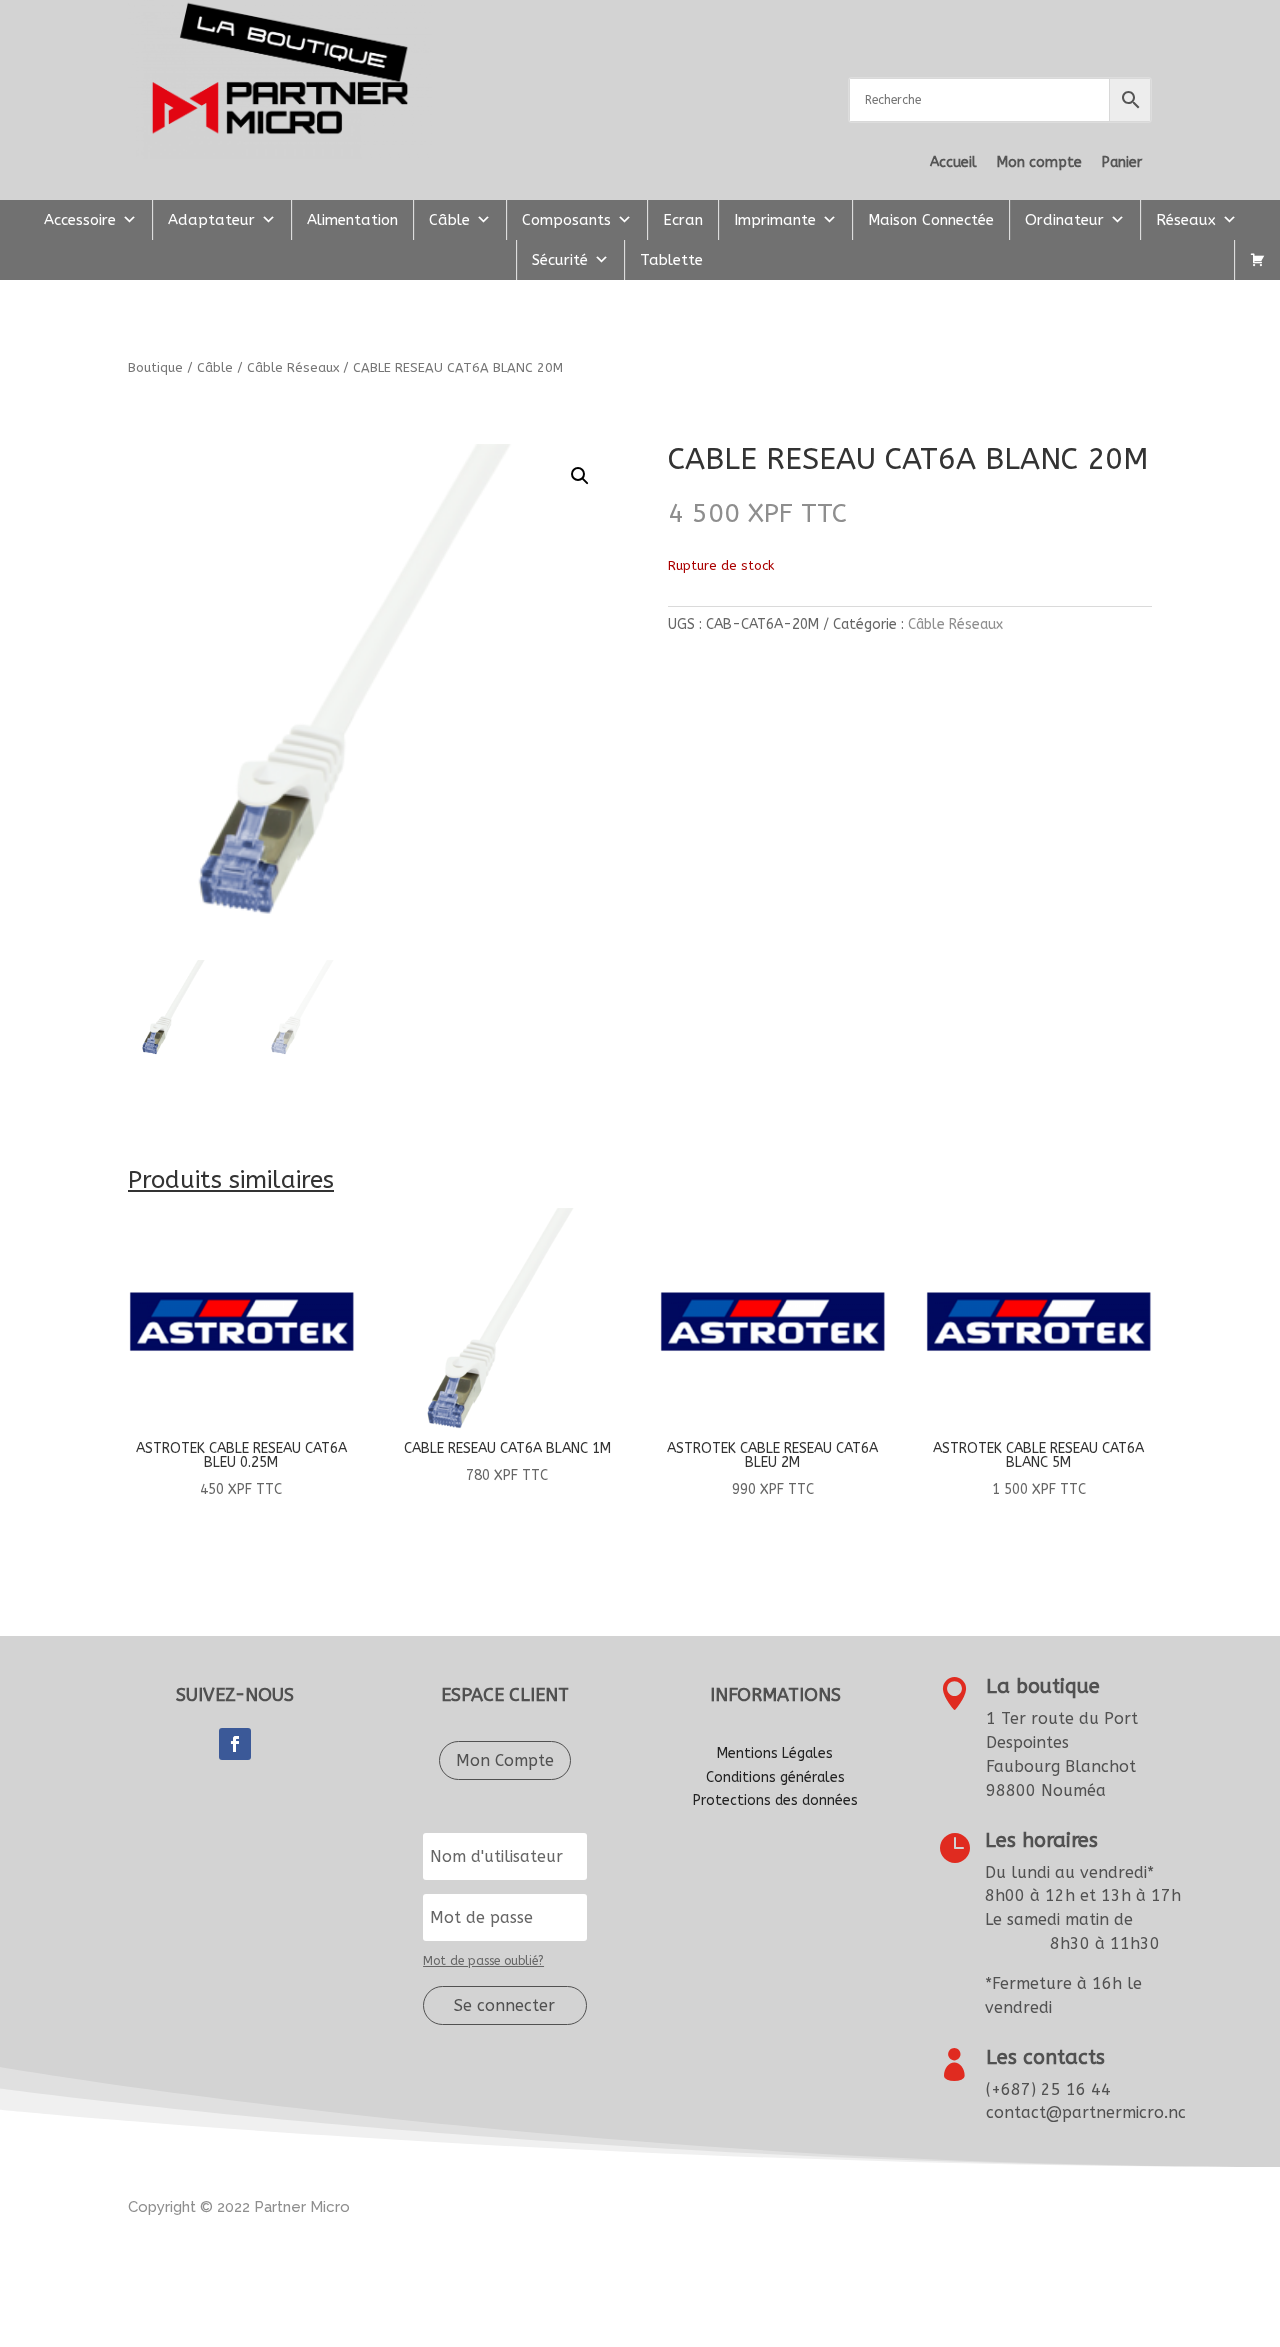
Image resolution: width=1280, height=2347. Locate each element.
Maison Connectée (931, 220)
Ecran (683, 220)
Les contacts (1045, 2057)
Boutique (155, 367)
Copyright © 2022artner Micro (239, 2207)
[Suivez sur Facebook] (235, 1744)
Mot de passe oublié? (483, 1961)
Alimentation (352, 220)
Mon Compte (505, 1760)
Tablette (671, 260)
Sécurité (560, 260)
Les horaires (1041, 1840)
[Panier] (1257, 260)
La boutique (1043, 1686)
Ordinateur (1064, 220)
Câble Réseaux (293, 367)
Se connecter (504, 2005)
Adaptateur (211, 220)
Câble (449, 220)
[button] (580, 476)
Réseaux (1186, 220)
